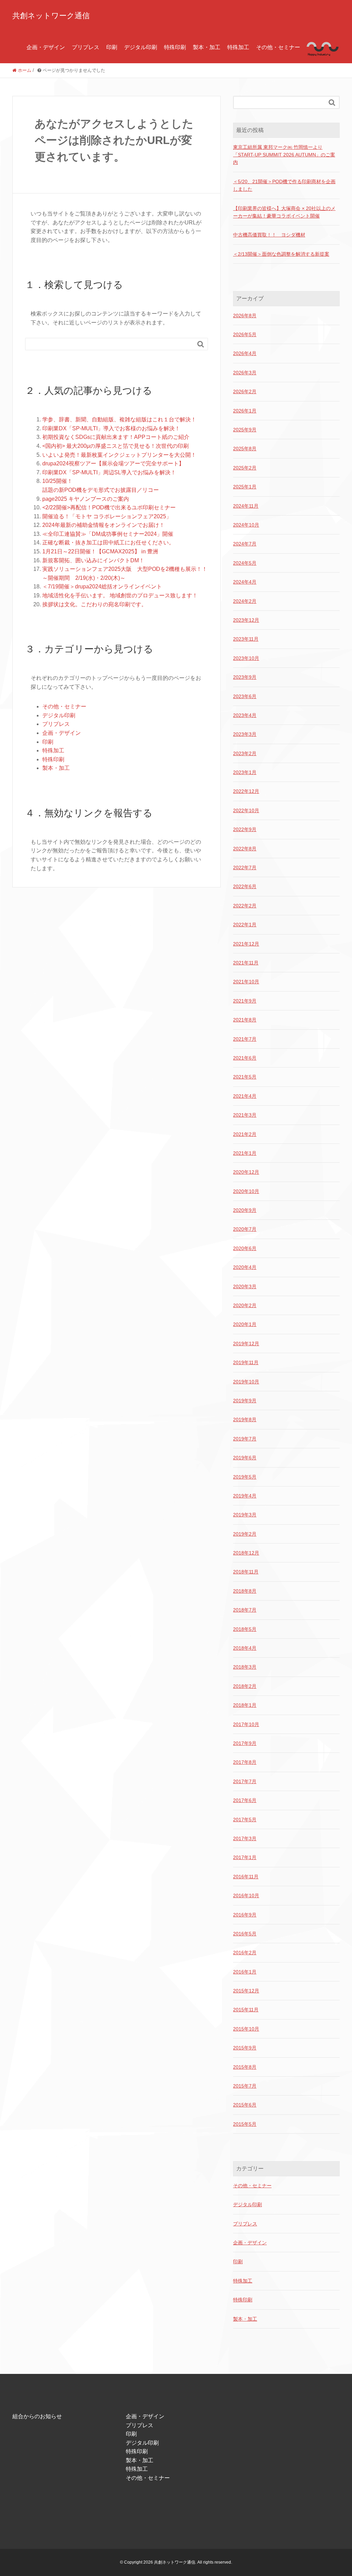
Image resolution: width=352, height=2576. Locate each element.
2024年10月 (246, 525)
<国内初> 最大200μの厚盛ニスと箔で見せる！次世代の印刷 (115, 446)
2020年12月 (246, 1172)
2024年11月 (246, 506)
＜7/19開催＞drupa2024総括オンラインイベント (102, 587)
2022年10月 (246, 810)
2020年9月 (245, 1210)
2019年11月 (246, 1362)
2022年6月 (245, 886)
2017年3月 (245, 1838)
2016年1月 (245, 1972)
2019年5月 (245, 1477)
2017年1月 (245, 1857)
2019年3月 (245, 1515)
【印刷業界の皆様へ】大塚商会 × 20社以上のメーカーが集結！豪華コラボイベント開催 (284, 212)
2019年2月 (245, 1534)
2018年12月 (246, 1553)
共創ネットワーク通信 (51, 16)
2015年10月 (246, 2029)
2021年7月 (245, 1039)
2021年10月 (246, 982)
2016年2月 (245, 1953)
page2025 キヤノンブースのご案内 (86, 499)
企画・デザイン (46, 47)
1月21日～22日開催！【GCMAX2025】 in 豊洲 (100, 551)
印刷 (112, 47)
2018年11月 (246, 1572)
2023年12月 (246, 620)
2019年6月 (245, 1458)
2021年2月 (245, 1134)
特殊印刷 (175, 47)
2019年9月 (245, 1401)
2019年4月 (245, 1496)
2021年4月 (245, 1096)
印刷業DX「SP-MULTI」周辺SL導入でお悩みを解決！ (109, 472)
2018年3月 (245, 1667)
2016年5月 (245, 1934)
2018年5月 (245, 1629)
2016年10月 (246, 1895)
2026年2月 (245, 391)
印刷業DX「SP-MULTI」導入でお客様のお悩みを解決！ (111, 428)
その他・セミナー (278, 47)
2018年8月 (245, 1591)
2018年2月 (245, 1686)
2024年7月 (245, 544)
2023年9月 (245, 677)
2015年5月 (245, 2124)
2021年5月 (245, 1077)
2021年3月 (245, 1115)
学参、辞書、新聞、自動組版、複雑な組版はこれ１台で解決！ (119, 419)
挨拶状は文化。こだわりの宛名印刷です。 (95, 604)
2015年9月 (245, 2048)
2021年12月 (246, 944)
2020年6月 (245, 1248)
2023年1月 (245, 772)
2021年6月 (245, 1058)
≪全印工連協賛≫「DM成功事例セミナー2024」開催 (108, 534)
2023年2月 (245, 753)
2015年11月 (246, 2010)
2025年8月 (245, 449)
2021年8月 (245, 1020)
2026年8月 (245, 316)
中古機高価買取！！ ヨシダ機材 (269, 235)
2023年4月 (245, 715)
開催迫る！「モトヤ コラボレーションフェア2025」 (107, 516)
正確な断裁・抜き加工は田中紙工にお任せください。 (108, 543)
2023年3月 (245, 734)
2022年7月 (245, 867)
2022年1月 (245, 925)
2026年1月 (245, 411)
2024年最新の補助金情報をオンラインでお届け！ (103, 525)
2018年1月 (245, 1705)
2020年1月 (245, 1324)
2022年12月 (246, 791)
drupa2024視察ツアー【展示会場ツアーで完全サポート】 (113, 463)
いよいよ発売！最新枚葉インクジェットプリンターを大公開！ (119, 455)
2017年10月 (246, 1724)
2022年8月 (245, 849)
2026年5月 (245, 334)
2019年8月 (245, 1419)
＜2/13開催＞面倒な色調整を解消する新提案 (281, 254)
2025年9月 (245, 430)
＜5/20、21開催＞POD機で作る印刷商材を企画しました (284, 185)
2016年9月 (245, 1915)
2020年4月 (245, 1267)
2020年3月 (245, 1286)
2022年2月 (245, 906)
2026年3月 (245, 373)
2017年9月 (245, 1743)
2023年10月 (246, 658)
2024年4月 (245, 582)
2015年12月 (246, 1991)
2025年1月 (245, 487)
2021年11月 (246, 963)
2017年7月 (245, 1781)
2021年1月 (245, 1153)
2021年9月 (245, 1001)
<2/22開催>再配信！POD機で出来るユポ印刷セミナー (109, 507)
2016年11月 (246, 1877)
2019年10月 (246, 1382)
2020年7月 (245, 1229)
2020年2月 (245, 1305)
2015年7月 (245, 2086)
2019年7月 (245, 1439)
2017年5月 (245, 1820)
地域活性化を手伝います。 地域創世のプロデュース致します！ (120, 595)
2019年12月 (246, 1344)
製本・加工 (207, 47)
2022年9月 (245, 829)
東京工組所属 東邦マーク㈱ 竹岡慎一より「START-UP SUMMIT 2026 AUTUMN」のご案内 (284, 155)
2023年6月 (245, 696)
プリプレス (86, 47)
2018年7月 (245, 1610)
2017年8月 (245, 1762)
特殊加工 (238, 47)
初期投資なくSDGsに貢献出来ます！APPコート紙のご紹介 (116, 437)
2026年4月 (245, 353)
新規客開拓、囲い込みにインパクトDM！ (93, 560)
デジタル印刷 (141, 47)
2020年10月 (246, 1191)
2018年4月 (245, 1648)
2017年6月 (245, 1800)
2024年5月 (245, 563)
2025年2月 (245, 468)
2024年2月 (245, 601)
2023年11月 (246, 639)
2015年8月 (245, 2067)
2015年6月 (245, 2105)
